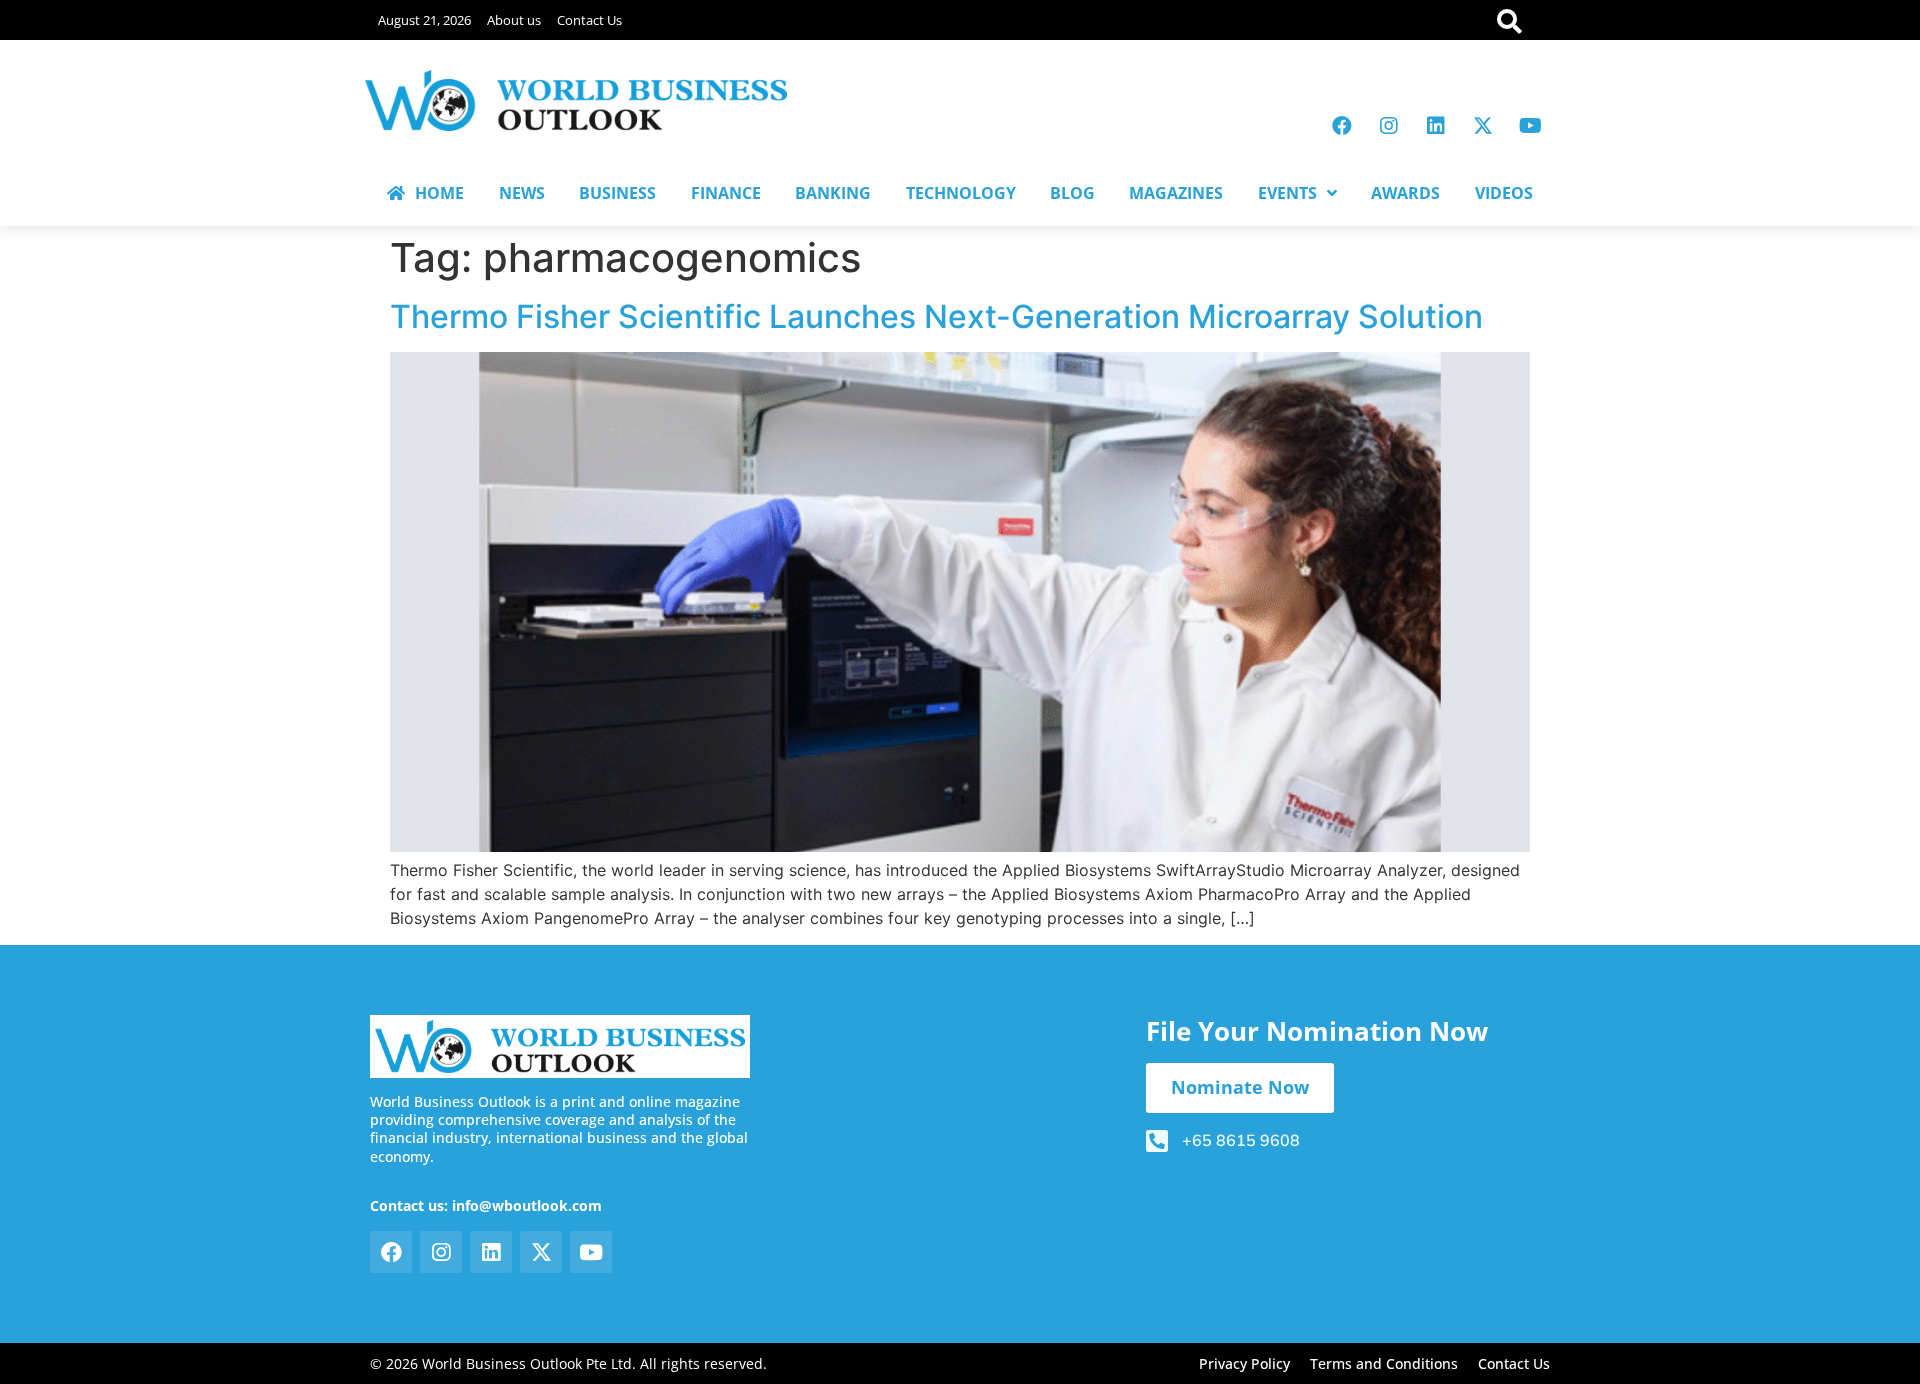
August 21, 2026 (424, 20)
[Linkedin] (1436, 126)
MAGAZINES (1176, 193)
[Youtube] (1530, 126)
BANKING (833, 193)
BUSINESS (617, 193)
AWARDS (1405, 193)
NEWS (522, 193)
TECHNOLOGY (961, 193)
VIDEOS (1504, 193)
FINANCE (726, 193)
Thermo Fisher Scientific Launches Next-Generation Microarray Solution (936, 316)
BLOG (1072, 193)
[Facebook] (1342, 126)
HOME (439, 193)
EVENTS (1287, 193)
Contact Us (589, 20)
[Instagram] (1389, 126)
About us (514, 20)
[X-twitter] (1483, 126)
